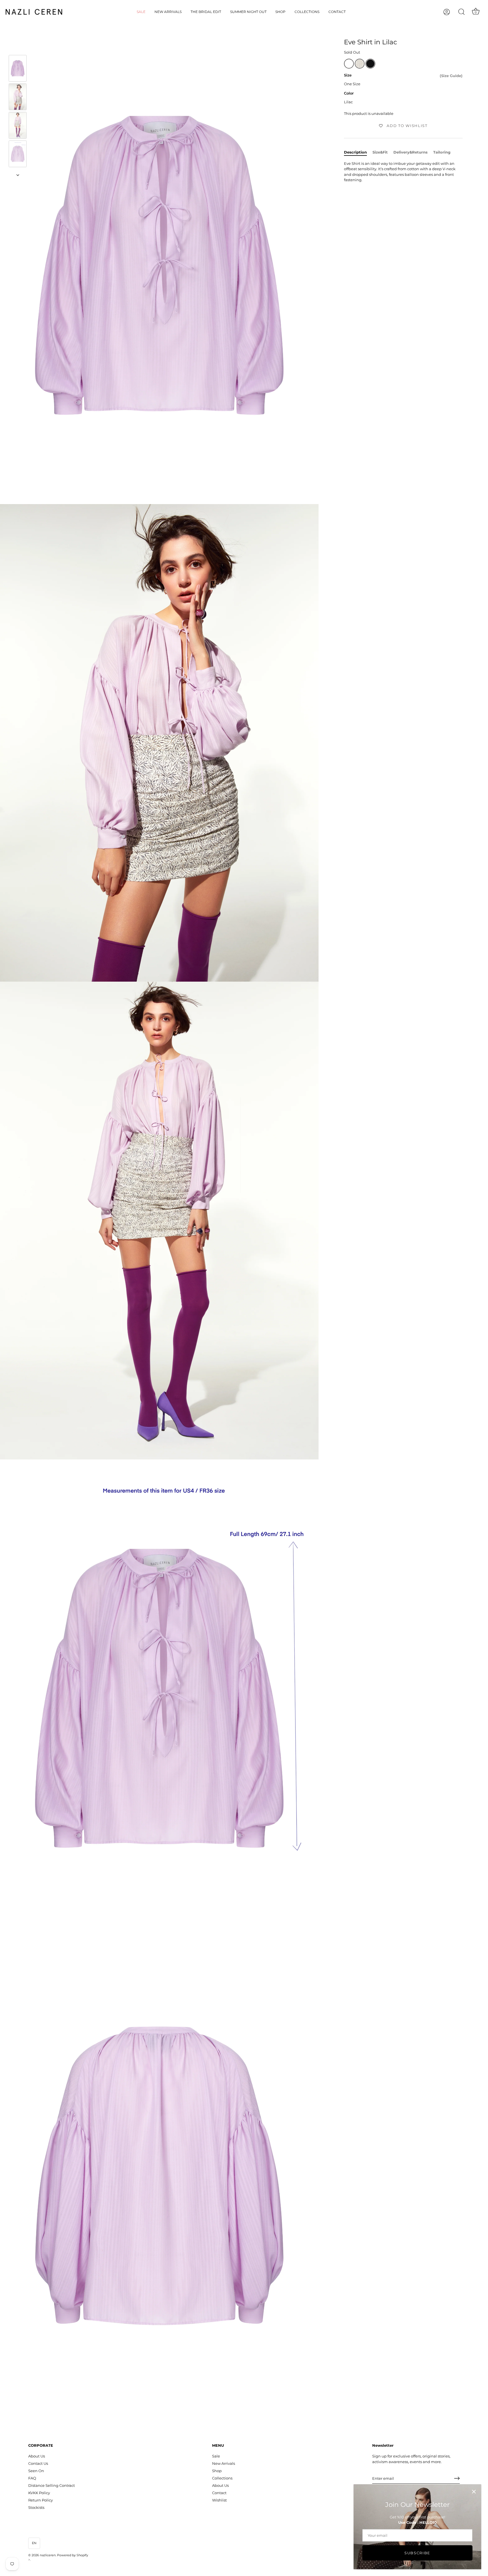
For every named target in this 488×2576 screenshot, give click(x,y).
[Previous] (18, 47)
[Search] (461, 12)
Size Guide (451, 76)
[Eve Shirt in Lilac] (18, 68)
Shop (280, 12)
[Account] (452, 12)
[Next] (18, 175)
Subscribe (417, 2553)
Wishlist (219, 2500)
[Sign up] (457, 2478)
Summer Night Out (248, 12)
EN (34, 2543)
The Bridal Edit (206, 12)
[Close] (474, 2492)
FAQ (32, 2478)
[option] (18, 69)
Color (349, 93)
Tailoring (442, 152)
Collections (307, 12)
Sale (141, 12)
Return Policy (41, 2500)
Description (355, 152)
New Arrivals (168, 12)
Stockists (36, 2507)
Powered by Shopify (73, 2555)
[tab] (358, 152)
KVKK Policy (39, 2493)
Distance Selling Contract (52, 2485)
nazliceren (48, 2555)
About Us (37, 2456)
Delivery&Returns (410, 152)
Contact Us (38, 2463)
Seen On (36, 2471)
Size (348, 75)
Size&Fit (380, 152)
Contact (337, 12)
